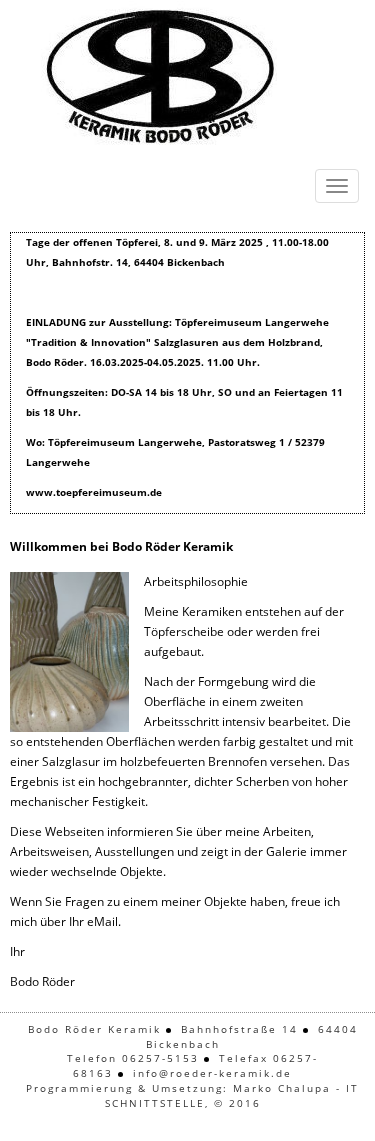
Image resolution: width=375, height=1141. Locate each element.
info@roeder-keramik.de (212, 1073)
